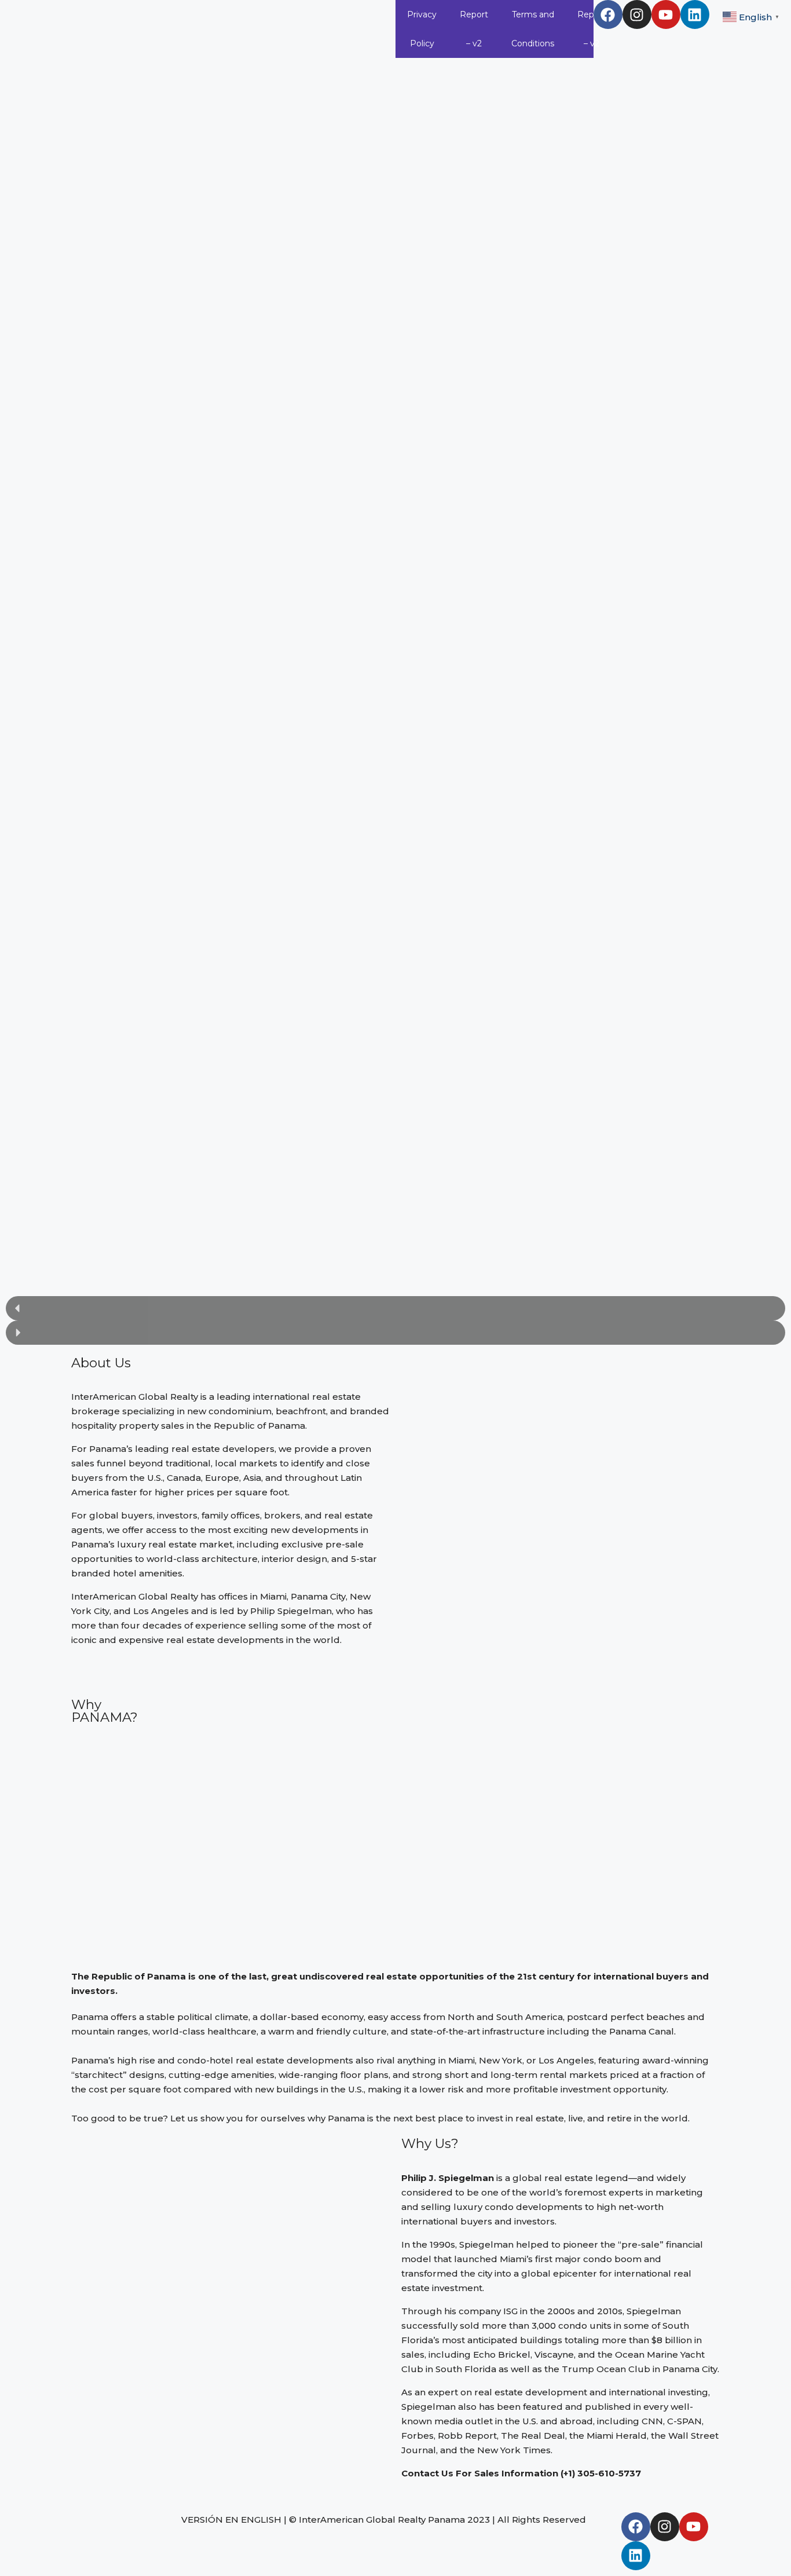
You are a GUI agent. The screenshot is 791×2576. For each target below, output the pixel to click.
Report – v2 (474, 29)
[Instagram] (637, 14)
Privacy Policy (422, 29)
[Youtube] (666, 14)
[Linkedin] (695, 14)
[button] (395, 1308)
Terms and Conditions (533, 29)
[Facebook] (608, 14)
